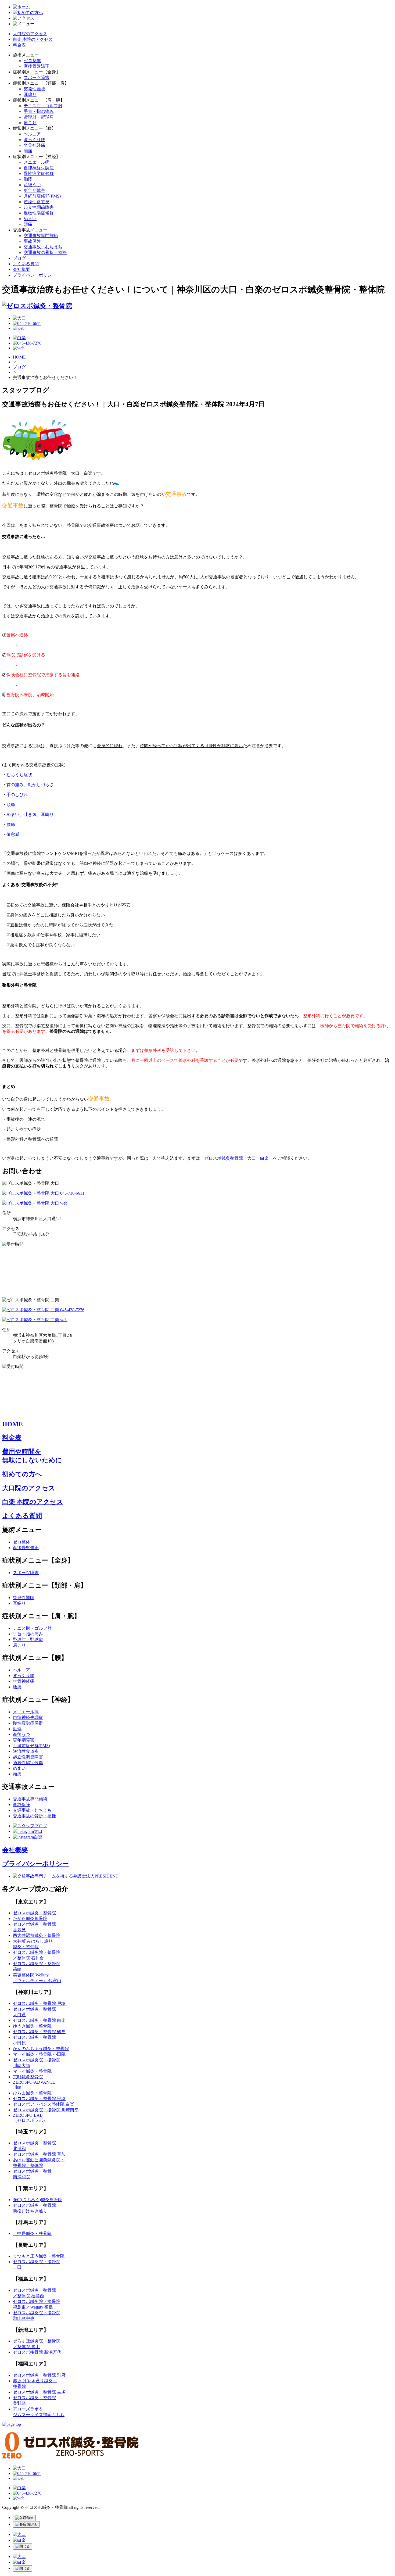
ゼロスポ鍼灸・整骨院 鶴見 (39, 2032)
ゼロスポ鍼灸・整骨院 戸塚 (39, 2003)
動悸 (28, 179)
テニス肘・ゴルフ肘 (43, 106)
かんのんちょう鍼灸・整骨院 (41, 2049)
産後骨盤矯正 (37, 66)
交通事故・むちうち (43, 247)
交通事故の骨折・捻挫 (45, 252)
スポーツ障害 (37, 78)
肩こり (30, 123)
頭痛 (28, 224)
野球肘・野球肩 (39, 117)
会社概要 (21, 269)
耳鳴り (30, 94)
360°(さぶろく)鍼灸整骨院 (38, 2200)
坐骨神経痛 (34, 145)
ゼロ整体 (32, 61)
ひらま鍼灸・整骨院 (32, 2093)
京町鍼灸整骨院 (28, 2077)
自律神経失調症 (39, 168)
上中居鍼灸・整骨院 (32, 2233)
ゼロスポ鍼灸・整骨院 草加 (39, 2154)
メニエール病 (37, 162)
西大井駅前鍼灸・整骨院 (37, 1935)
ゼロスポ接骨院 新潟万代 (37, 2352)
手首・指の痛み (39, 111)
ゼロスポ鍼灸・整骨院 (34, 1913)
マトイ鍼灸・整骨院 (32, 2071)
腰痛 (28, 151)
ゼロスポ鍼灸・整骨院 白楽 (39, 2020)
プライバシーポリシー (34, 275)
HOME (19, 357)
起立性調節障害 (39, 207)
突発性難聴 (34, 89)
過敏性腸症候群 (39, 213)
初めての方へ (22, 1474)
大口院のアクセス (30, 34)
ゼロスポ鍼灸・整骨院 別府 (39, 2375)
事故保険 (32, 241)
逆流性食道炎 (37, 202)
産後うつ (32, 185)
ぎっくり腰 (34, 140)
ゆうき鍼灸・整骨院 (32, 2026)
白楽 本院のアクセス (33, 39)
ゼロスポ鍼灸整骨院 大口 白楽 (236, 1158)
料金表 (19, 45)
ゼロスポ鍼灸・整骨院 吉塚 (39, 2392)
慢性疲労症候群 (39, 173)
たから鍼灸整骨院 (30, 1918)
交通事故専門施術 (41, 236)
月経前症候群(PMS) (42, 196)
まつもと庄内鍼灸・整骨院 (39, 2256)
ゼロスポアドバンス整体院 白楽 (44, 2104)
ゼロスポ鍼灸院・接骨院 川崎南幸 (46, 2110)
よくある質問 (26, 264)
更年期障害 (34, 190)
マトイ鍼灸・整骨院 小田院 (39, 2054)
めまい (30, 219)
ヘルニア (32, 134)
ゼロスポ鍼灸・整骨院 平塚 (39, 2099)
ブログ (19, 258)
